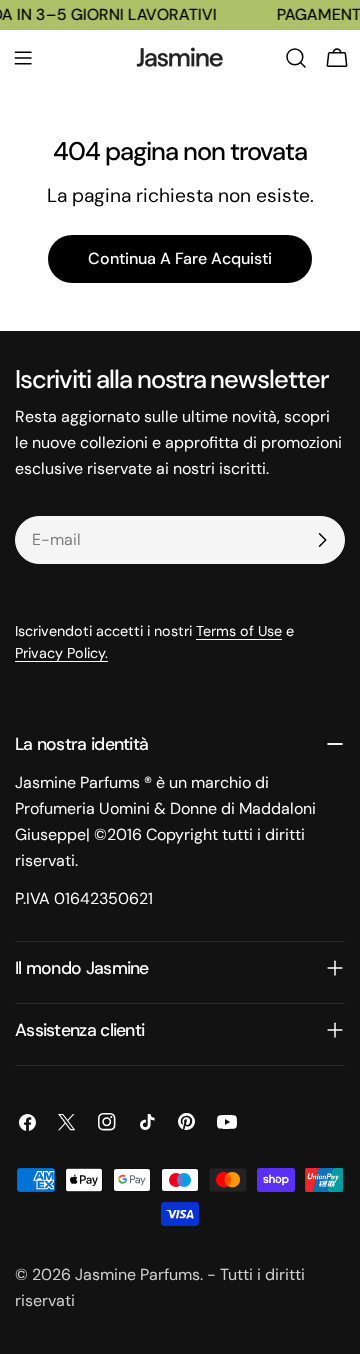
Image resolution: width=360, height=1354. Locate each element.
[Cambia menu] (23, 58)
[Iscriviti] (322, 540)
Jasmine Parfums (137, 1274)
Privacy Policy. (61, 653)
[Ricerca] (296, 58)
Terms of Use (239, 631)
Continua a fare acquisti (180, 258)
